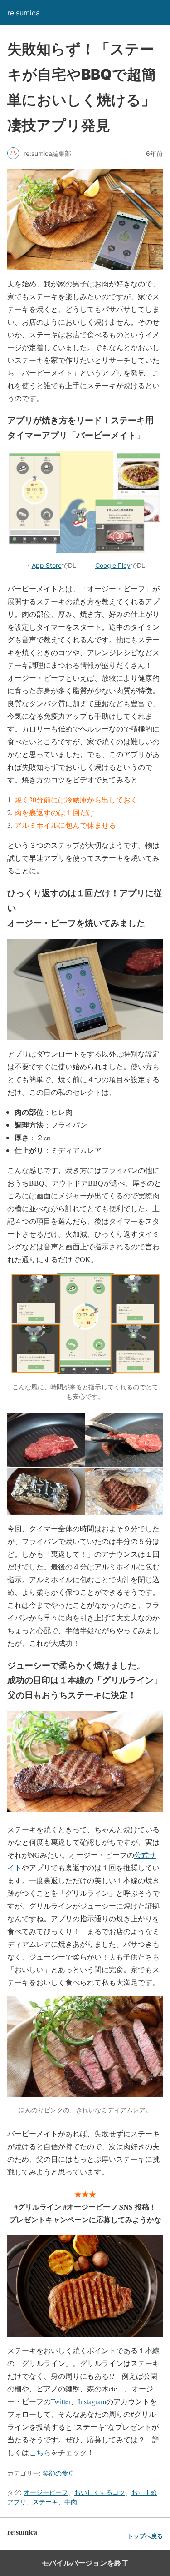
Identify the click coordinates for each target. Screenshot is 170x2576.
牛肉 (71, 2502)
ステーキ (45, 2502)
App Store (47, 565)
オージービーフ (46, 2492)
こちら (40, 2452)
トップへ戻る (145, 2536)
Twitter (61, 2401)
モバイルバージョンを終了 (85, 2563)
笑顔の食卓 (58, 2473)
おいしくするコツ (100, 2492)
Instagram (92, 2401)
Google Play (113, 565)
